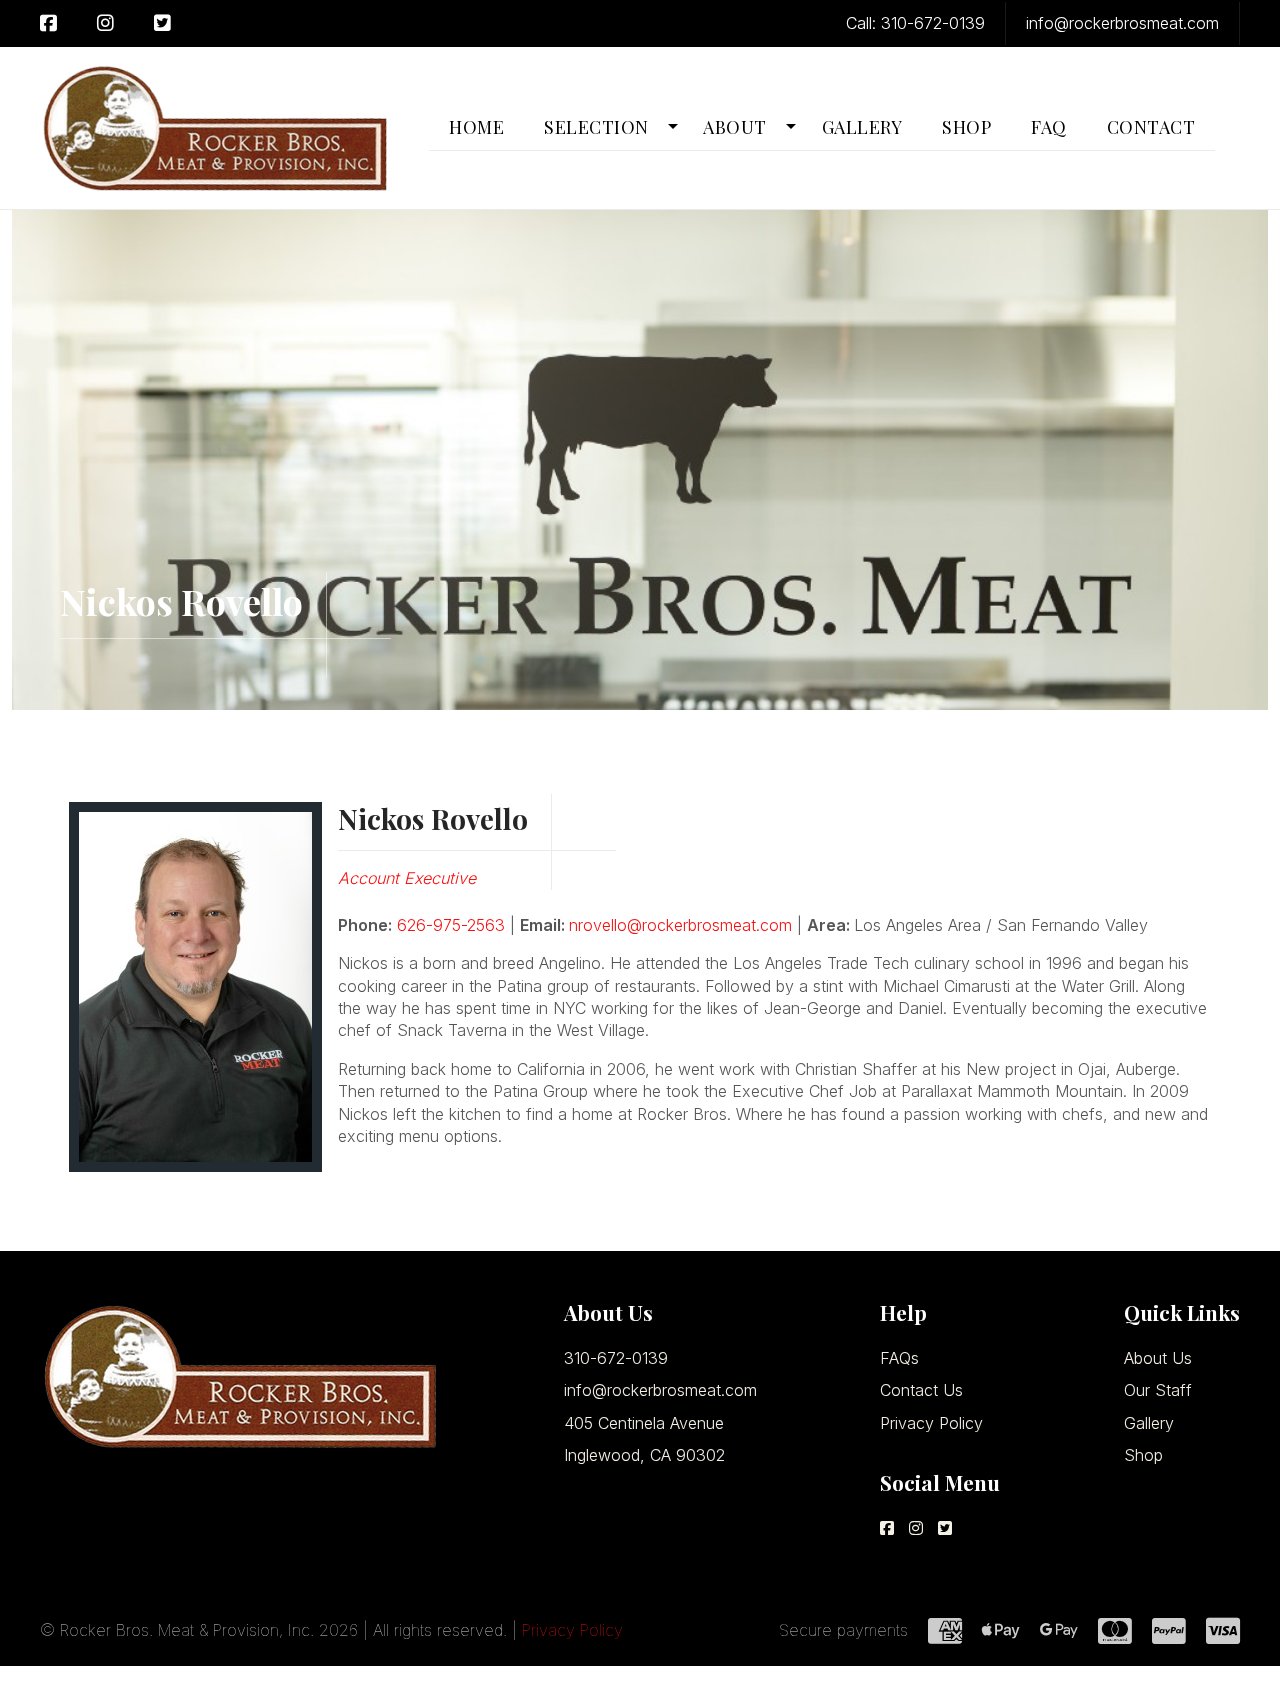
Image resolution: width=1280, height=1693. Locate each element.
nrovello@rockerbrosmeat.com (680, 925)
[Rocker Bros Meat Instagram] (105, 23)
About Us (1158, 1358)
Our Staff (1158, 1390)
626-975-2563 (451, 925)
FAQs (899, 1358)
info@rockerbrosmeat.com (660, 1390)
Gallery (1149, 1423)
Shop (1143, 1455)
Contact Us (921, 1390)
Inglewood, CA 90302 (644, 1455)
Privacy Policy (931, 1423)
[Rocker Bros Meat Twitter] (162, 23)
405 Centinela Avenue (644, 1423)
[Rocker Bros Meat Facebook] (58, 23)
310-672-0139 (616, 1358)
